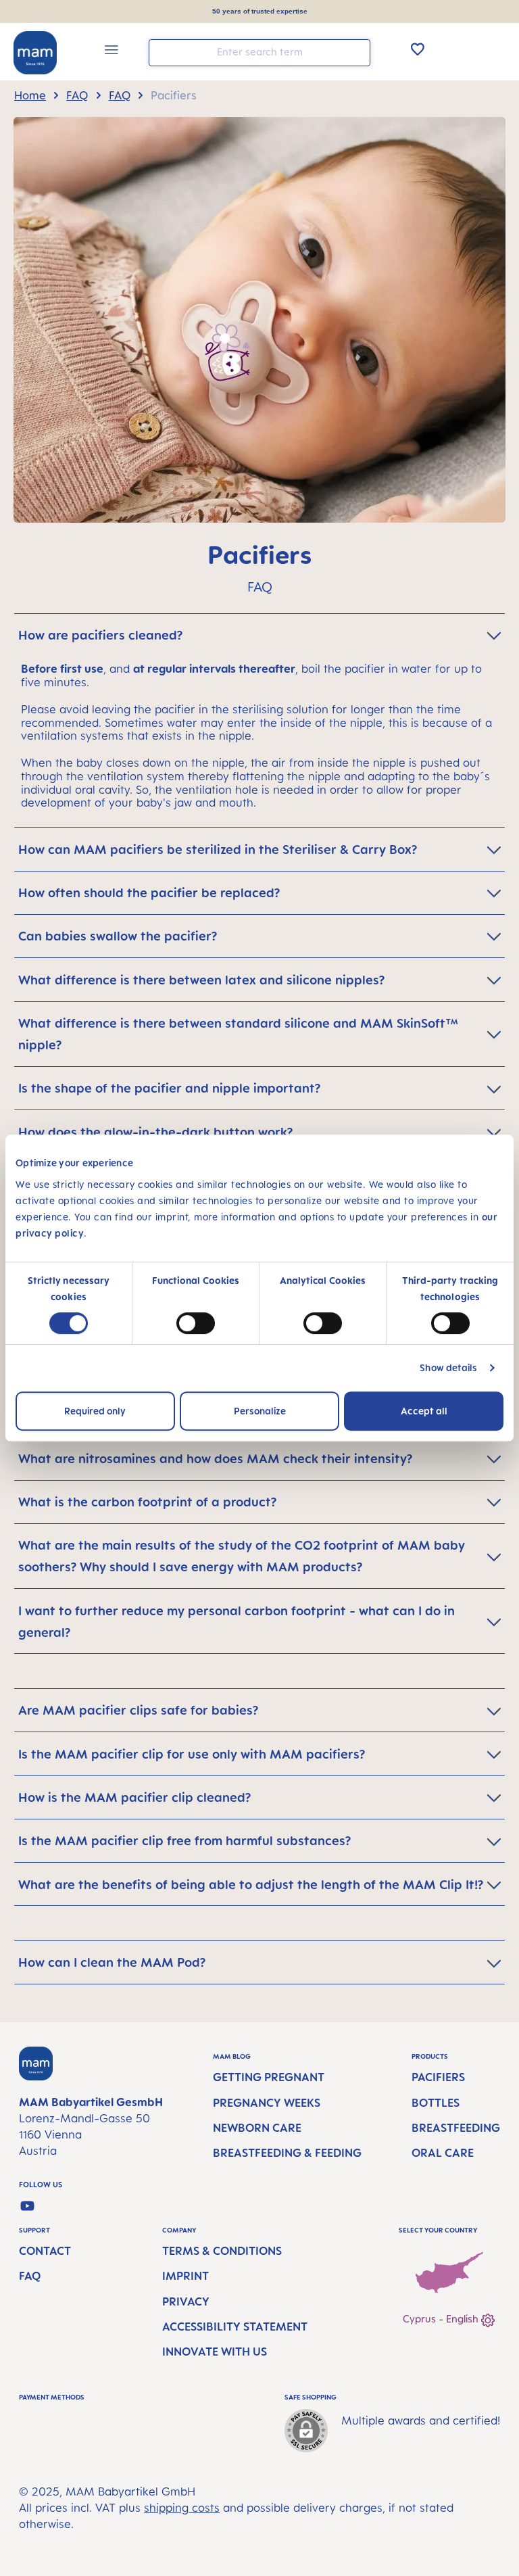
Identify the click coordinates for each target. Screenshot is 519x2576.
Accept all (424, 1411)
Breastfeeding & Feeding (287, 2153)
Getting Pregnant (269, 2077)
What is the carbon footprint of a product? (147, 1502)
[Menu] (112, 52)
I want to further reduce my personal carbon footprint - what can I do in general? (237, 1621)
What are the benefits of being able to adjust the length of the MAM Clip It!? (251, 1884)
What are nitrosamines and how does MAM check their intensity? (215, 1458)
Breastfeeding (456, 2128)
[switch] (196, 1323)
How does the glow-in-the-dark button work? (155, 1132)
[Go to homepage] (35, 53)
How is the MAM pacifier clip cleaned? (134, 1797)
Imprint (186, 2276)
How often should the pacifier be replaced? (149, 892)
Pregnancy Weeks (267, 2103)
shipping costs (182, 2508)
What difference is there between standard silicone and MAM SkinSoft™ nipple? (238, 1034)
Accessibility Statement (235, 2327)
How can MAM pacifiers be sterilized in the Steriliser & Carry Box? (218, 849)
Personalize (260, 1411)
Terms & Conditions (222, 2251)
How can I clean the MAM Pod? (112, 1962)
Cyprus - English (442, 2319)
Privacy (186, 2301)
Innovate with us (215, 2352)
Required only (95, 1411)
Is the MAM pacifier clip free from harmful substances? (184, 1840)
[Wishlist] (418, 49)
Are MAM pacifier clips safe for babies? (138, 1710)
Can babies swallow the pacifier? (118, 936)
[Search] (357, 52)
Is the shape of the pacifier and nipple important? (169, 1088)
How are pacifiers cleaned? (100, 635)
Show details (448, 1367)
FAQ (30, 2276)
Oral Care (443, 2153)
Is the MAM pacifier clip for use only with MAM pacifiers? (192, 1754)
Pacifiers (438, 2077)
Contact (45, 2251)
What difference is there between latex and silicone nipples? (201, 980)
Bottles (436, 2103)
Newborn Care (257, 2128)
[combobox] (259, 53)
